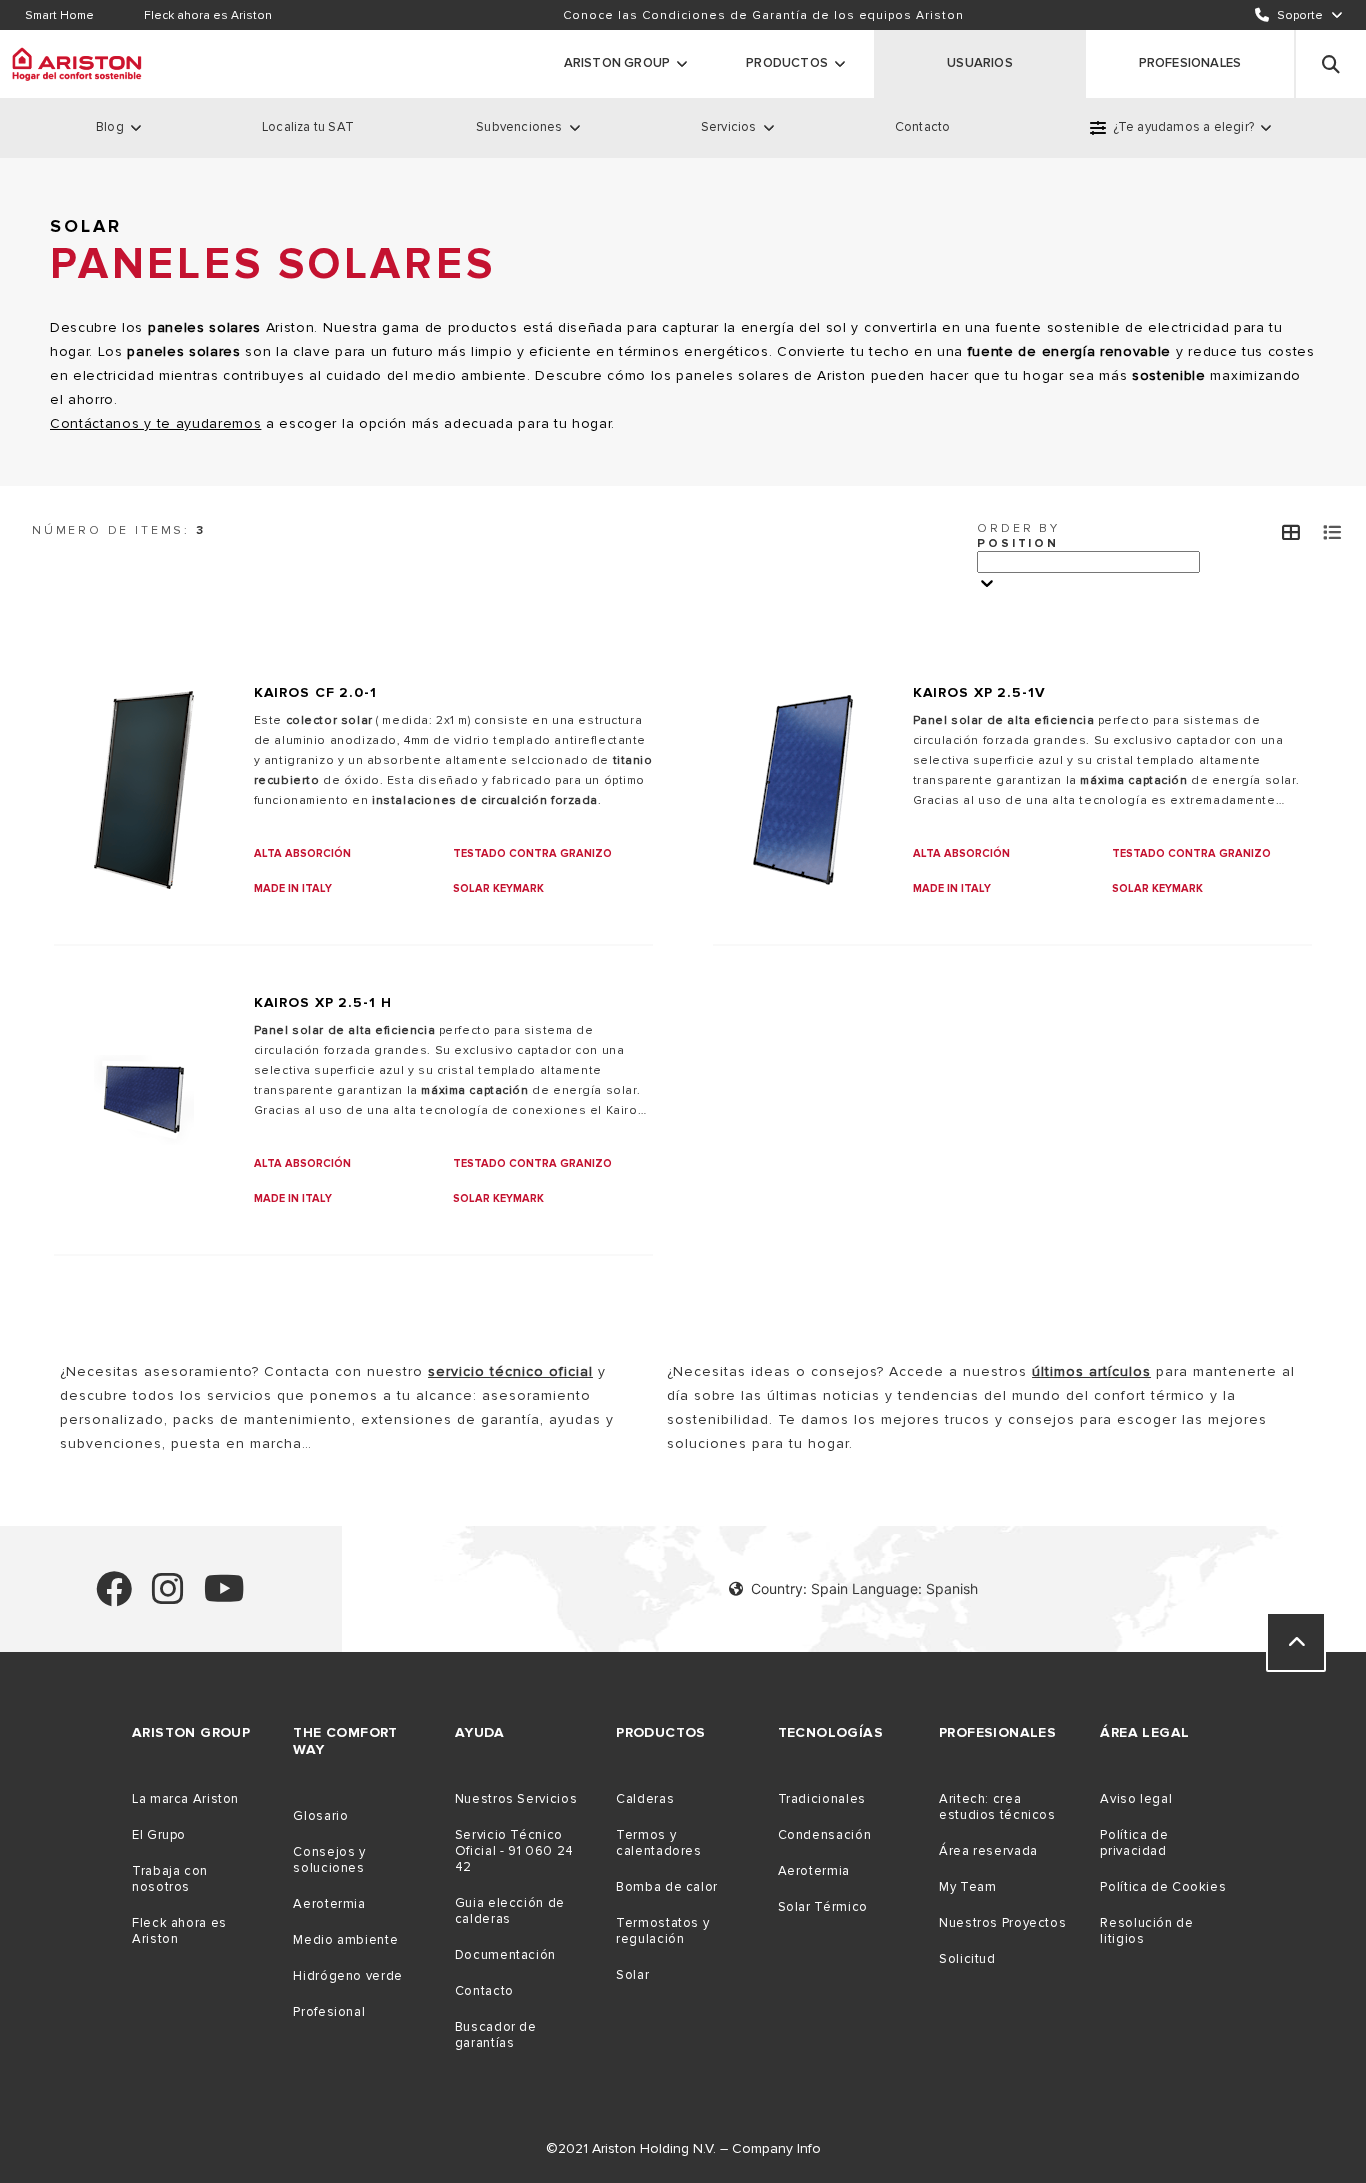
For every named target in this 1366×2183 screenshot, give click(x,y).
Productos (787, 63)
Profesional (329, 2012)
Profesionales (1190, 63)
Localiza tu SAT (308, 127)
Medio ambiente (345, 1940)
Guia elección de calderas (510, 1911)
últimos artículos (1091, 1371)
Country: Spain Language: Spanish (864, 1588)
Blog (110, 127)
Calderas (645, 1799)
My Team (967, 1887)
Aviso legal (1136, 1799)
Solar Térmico (823, 1907)
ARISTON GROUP (617, 63)
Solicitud (967, 1959)
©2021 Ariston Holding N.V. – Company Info (683, 2148)
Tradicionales (822, 1799)
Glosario (320, 1816)
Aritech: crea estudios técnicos (997, 1807)
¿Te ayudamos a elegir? (1183, 127)
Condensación (825, 1835)
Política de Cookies (1163, 1887)
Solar (632, 1975)
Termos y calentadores (659, 1843)
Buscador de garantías (496, 2035)
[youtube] (224, 1597)
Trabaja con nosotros (170, 1879)
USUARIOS (980, 63)
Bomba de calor (667, 1887)
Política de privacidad (1134, 1843)
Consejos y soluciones (329, 1860)
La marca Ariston (185, 1799)
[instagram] (168, 1597)
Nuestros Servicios (516, 1799)
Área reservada (988, 1851)
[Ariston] (77, 64)
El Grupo (159, 1835)
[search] (1331, 64)
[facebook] (114, 1597)
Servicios (729, 127)
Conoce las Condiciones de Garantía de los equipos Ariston (763, 15)
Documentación (505, 1955)
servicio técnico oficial (510, 1371)
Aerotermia (329, 1904)
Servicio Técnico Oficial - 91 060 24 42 (514, 1851)
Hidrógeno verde (347, 1976)
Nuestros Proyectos (1002, 1923)
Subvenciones (519, 127)
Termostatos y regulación (662, 1931)
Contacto (923, 127)
